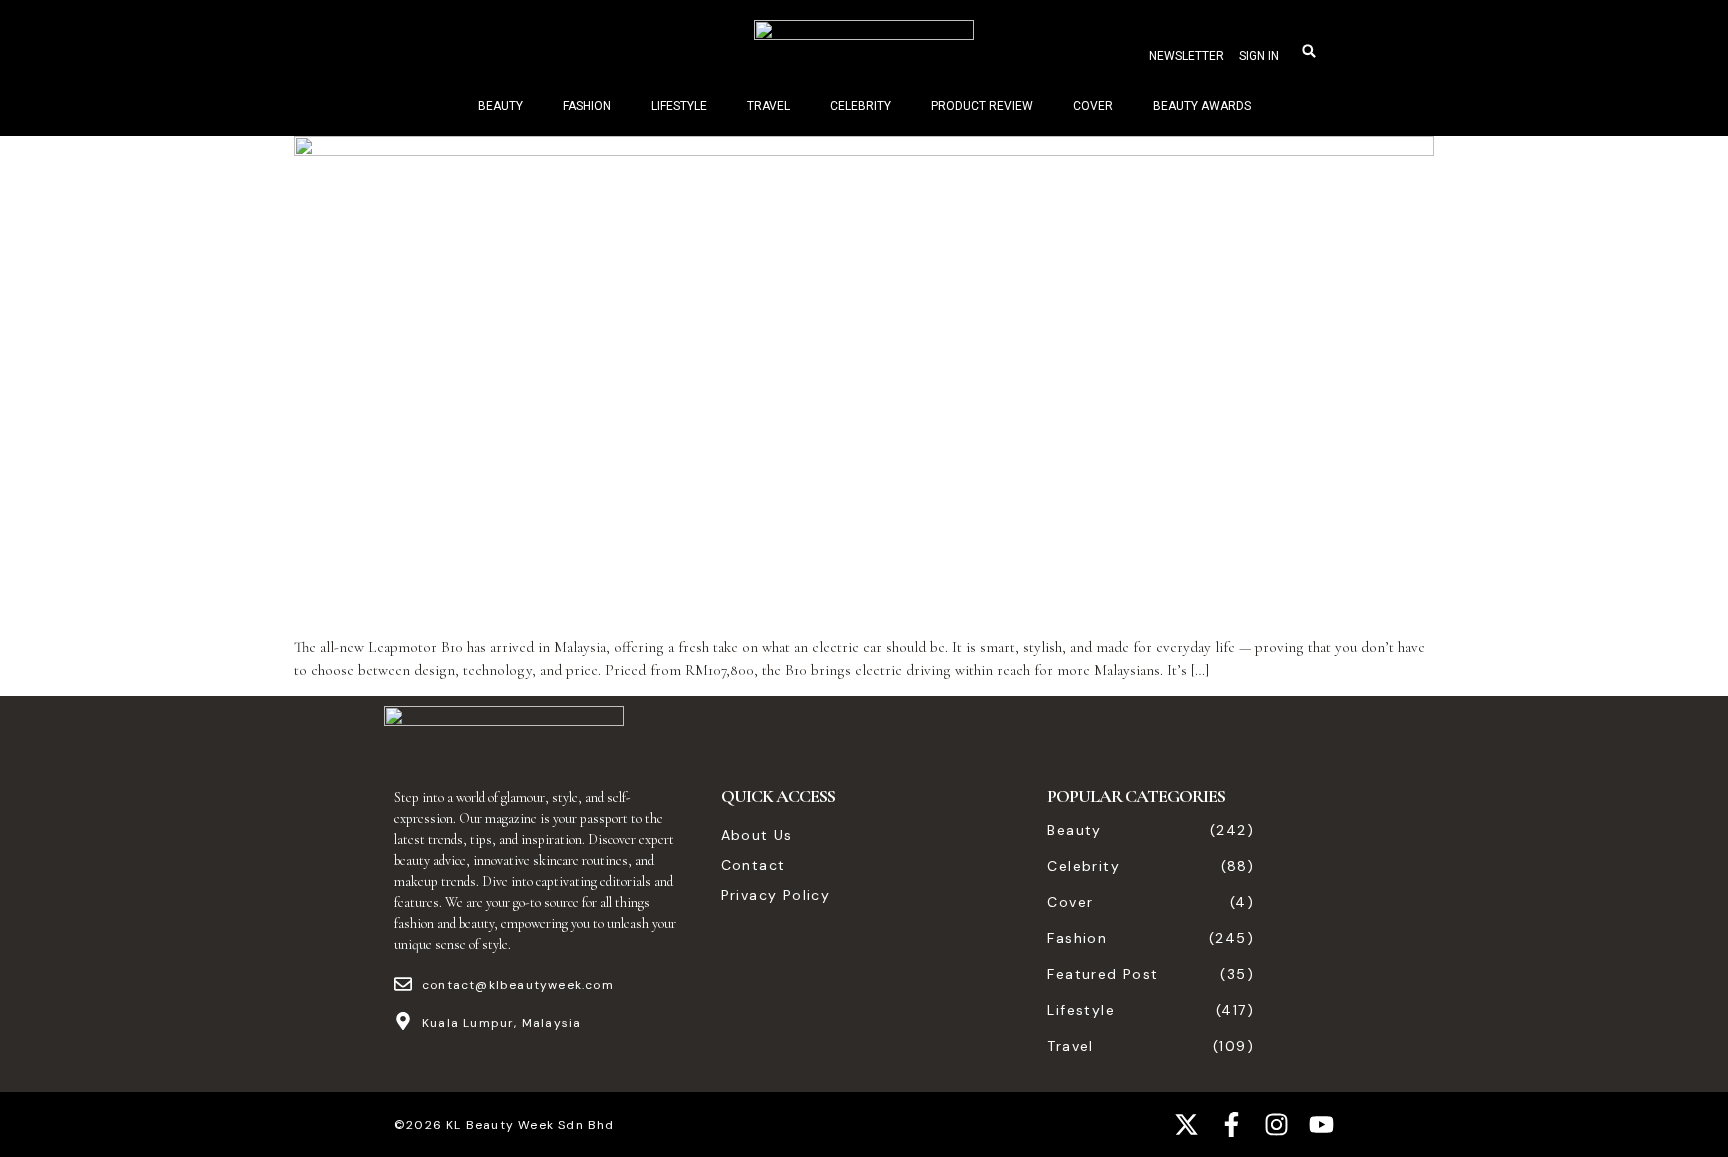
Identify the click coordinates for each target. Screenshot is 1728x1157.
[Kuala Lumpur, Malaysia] (403, 1021)
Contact (753, 865)
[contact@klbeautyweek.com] (403, 984)
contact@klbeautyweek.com (518, 985)
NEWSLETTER (1186, 56)
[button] (1309, 51)
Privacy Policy (776, 895)
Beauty (500, 106)
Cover (1093, 106)
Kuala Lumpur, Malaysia (501, 1023)
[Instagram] (1276, 1124)
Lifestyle (679, 106)
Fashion (587, 106)
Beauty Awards (1202, 106)
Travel (768, 106)
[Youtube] (1321, 1124)
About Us (757, 835)
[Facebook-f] (1231, 1124)
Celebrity (860, 106)
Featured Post (1102, 974)
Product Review (982, 106)
